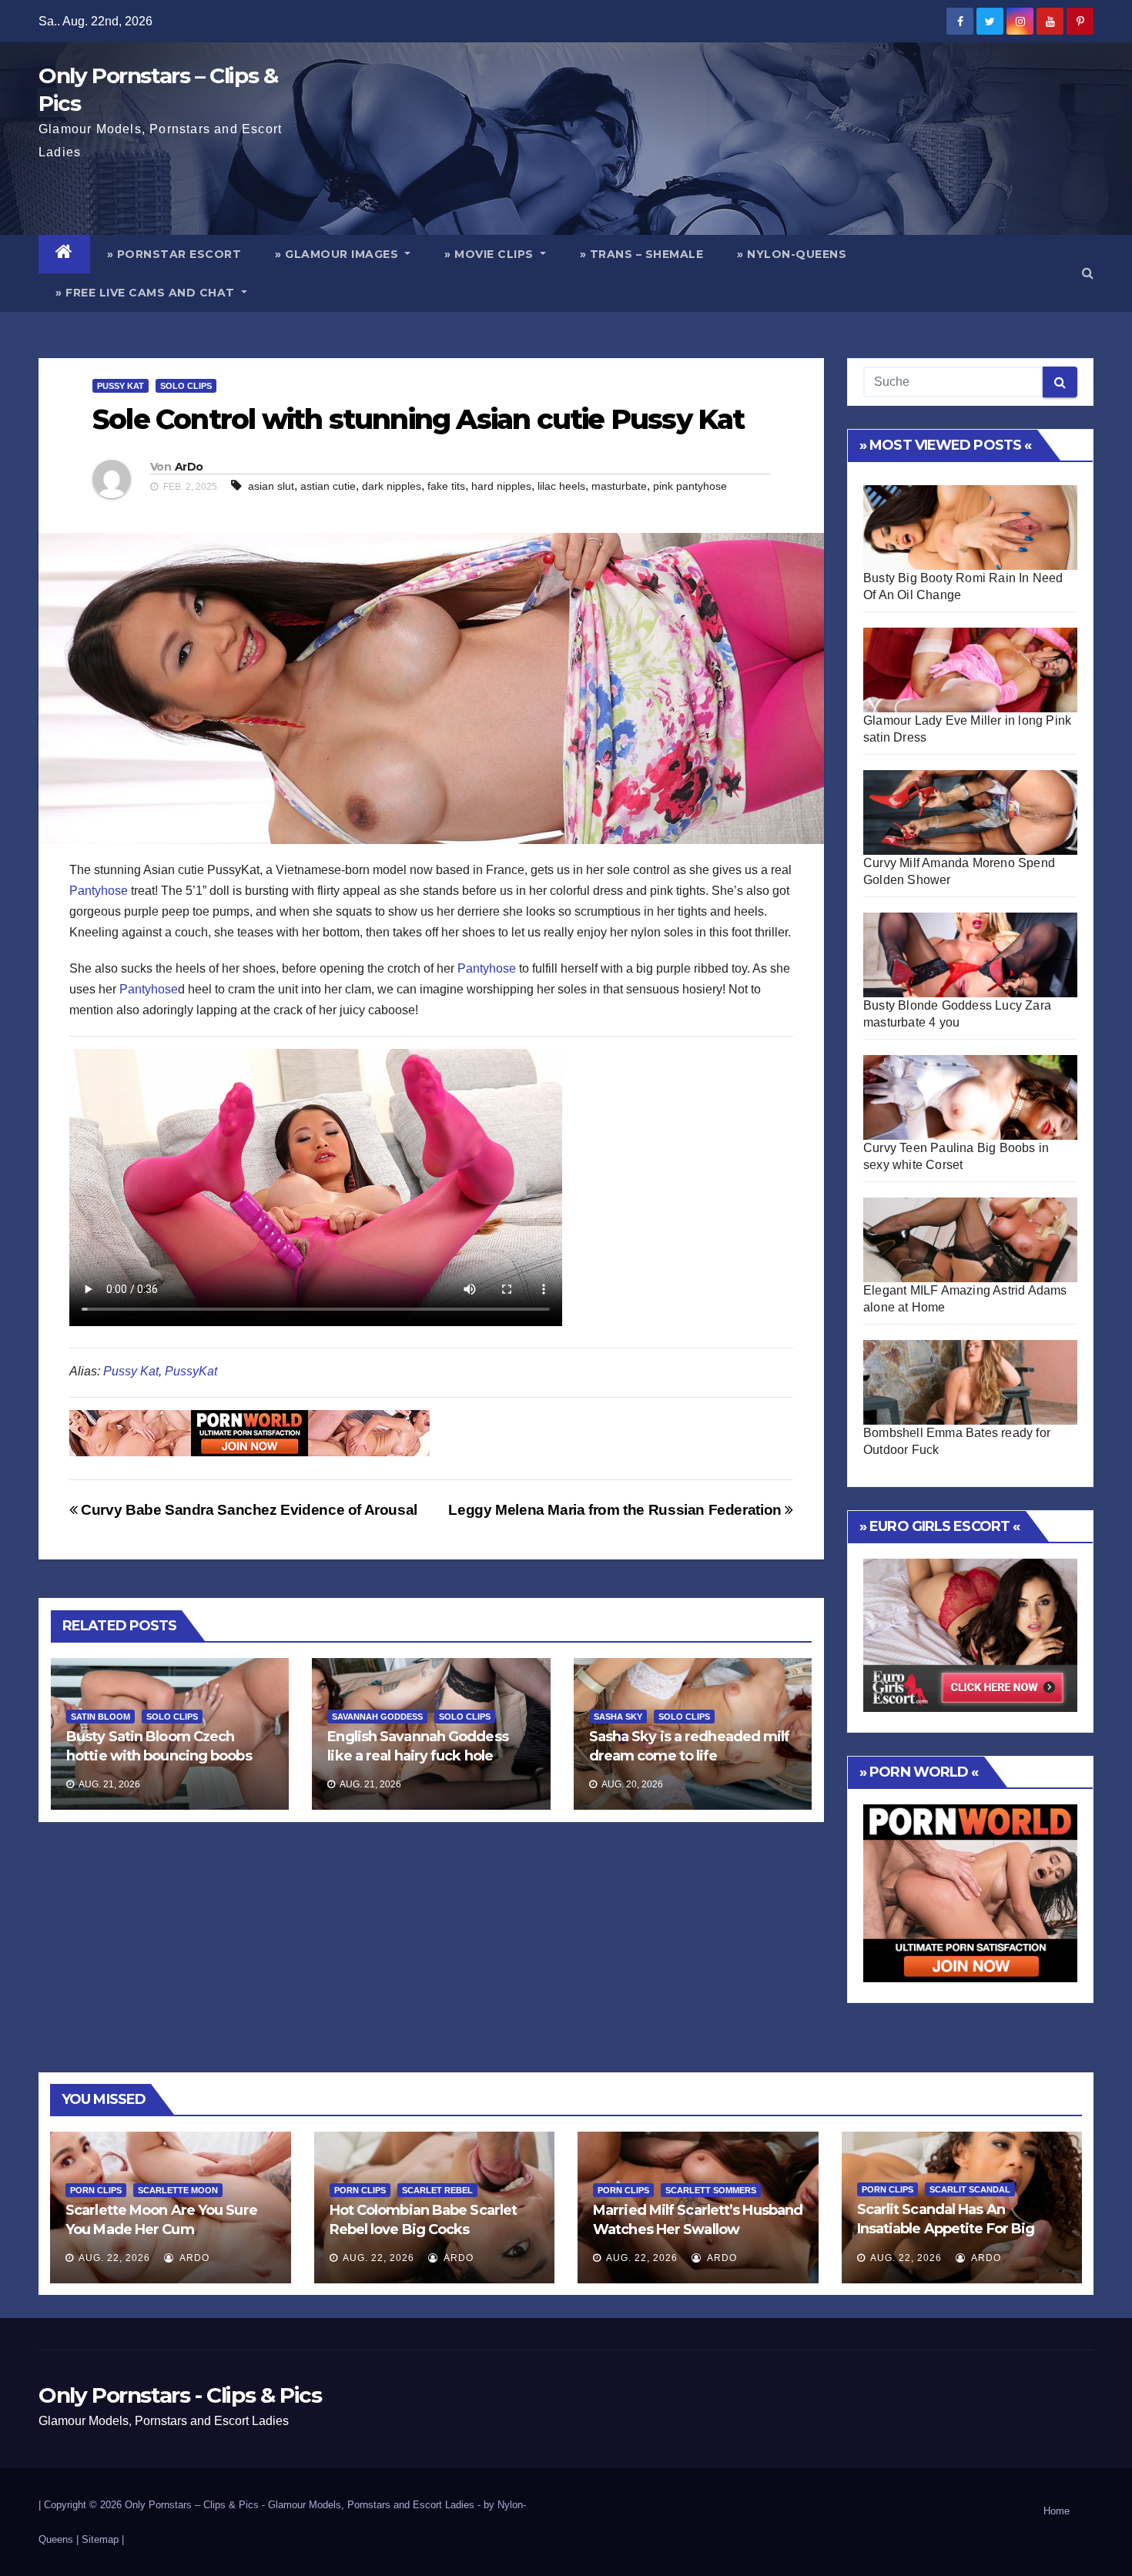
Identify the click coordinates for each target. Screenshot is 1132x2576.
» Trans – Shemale (642, 254)
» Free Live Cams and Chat (147, 293)
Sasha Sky (618, 1717)
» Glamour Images (338, 254)
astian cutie (328, 486)
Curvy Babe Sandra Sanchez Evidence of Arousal (248, 1510)
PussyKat (191, 1371)
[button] (1088, 273)
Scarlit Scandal (970, 2189)
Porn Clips (96, 2190)
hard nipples (501, 486)
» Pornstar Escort (174, 254)
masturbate (619, 486)
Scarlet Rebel (437, 2190)
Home (1057, 2511)
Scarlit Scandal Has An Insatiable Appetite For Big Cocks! (946, 2229)
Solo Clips (186, 386)
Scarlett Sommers (711, 2190)
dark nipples (392, 486)
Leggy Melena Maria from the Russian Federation (616, 1510)
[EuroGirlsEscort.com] (970, 1635)
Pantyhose (99, 891)
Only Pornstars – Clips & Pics (192, 2505)
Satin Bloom (100, 1717)
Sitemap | (103, 2539)
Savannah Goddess (377, 1717)
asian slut (271, 486)
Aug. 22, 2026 (114, 2258)
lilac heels (561, 486)
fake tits (446, 486)
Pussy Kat (121, 386)
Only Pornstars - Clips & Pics (180, 2395)
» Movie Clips (491, 254)
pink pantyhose (690, 486)
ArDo (189, 467)
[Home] (64, 254)
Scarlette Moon (178, 2190)
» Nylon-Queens (792, 254)
